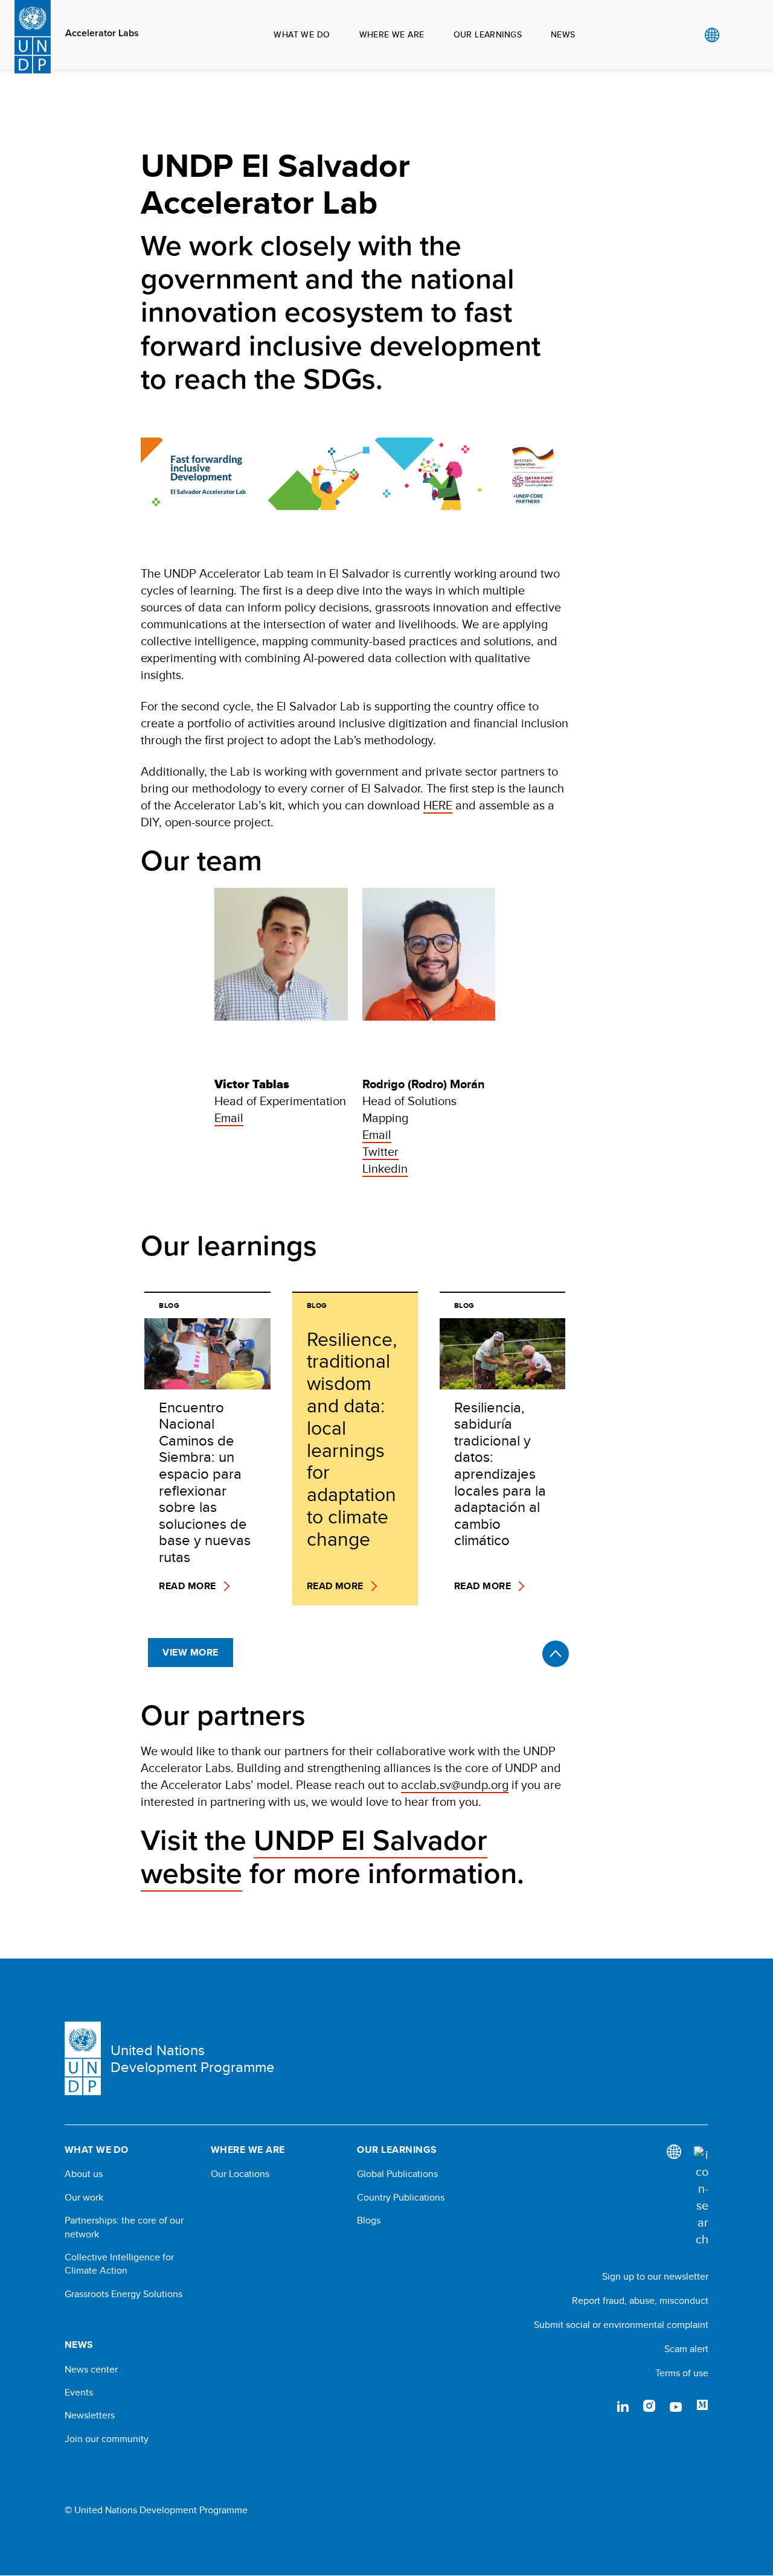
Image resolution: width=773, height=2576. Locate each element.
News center (91, 2370)
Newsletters (90, 2415)
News (563, 34)
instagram (649, 2406)
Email (229, 1117)
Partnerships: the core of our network (124, 2227)
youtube (676, 2406)
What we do (302, 34)
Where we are (392, 34)
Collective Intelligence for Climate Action (119, 2264)
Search (736, 35)
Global (712, 35)
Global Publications (397, 2174)
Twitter (380, 1151)
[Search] (701, 2197)
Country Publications (401, 2198)
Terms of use (682, 2373)
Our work (84, 2198)
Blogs (369, 2221)
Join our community (107, 2439)
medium (702, 2406)
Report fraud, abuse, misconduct (640, 2300)
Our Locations (240, 2174)
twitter (596, 2406)
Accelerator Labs (102, 33)
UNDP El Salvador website (314, 1857)
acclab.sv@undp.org (455, 1784)
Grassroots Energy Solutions (123, 2294)
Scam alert (686, 2349)
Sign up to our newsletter (655, 2276)
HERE (438, 805)
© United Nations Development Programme (156, 2510)
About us (84, 2174)
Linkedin (385, 1168)
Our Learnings (488, 34)
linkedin (623, 2406)
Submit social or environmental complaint (621, 2325)
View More (190, 1652)
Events (79, 2393)
